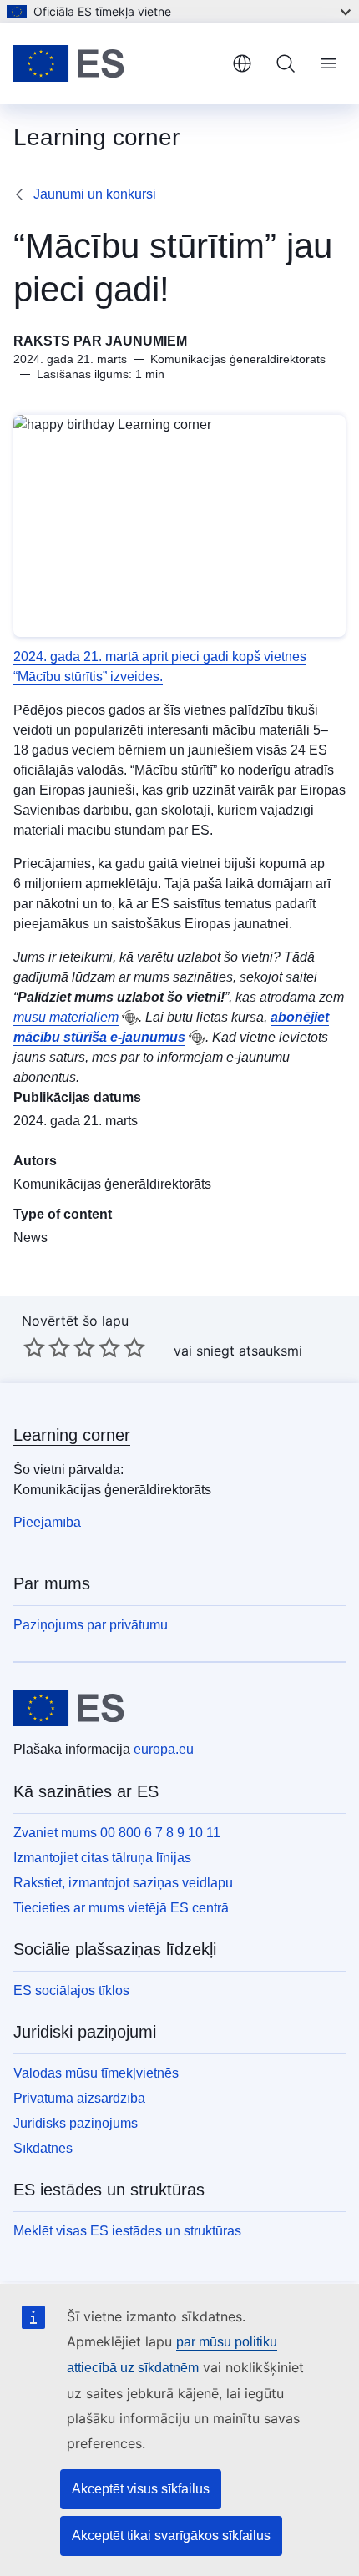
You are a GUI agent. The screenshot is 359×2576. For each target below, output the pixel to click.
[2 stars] (47, 1347)
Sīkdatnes (43, 2148)
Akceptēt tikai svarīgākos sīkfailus (171, 2536)
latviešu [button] (242, 63)
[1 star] (34, 1347)
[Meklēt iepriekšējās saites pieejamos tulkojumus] (130, 1018)
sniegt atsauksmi (249, 1351)
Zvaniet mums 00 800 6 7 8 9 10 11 (117, 1833)
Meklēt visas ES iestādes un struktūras (127, 2231)
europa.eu (164, 1749)
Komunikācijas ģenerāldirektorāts (112, 1184)
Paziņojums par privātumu (91, 1625)
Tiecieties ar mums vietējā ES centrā (121, 1908)
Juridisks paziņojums (76, 2123)
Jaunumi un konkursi (95, 194)
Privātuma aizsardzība (79, 2098)
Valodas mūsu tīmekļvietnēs (96, 2073)
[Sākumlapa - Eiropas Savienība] (116, 63)
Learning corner (72, 1435)
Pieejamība (47, 1522)
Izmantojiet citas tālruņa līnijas (102, 1858)
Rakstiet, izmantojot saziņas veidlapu (123, 1883)
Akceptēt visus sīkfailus (141, 2489)
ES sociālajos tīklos (71, 1990)
